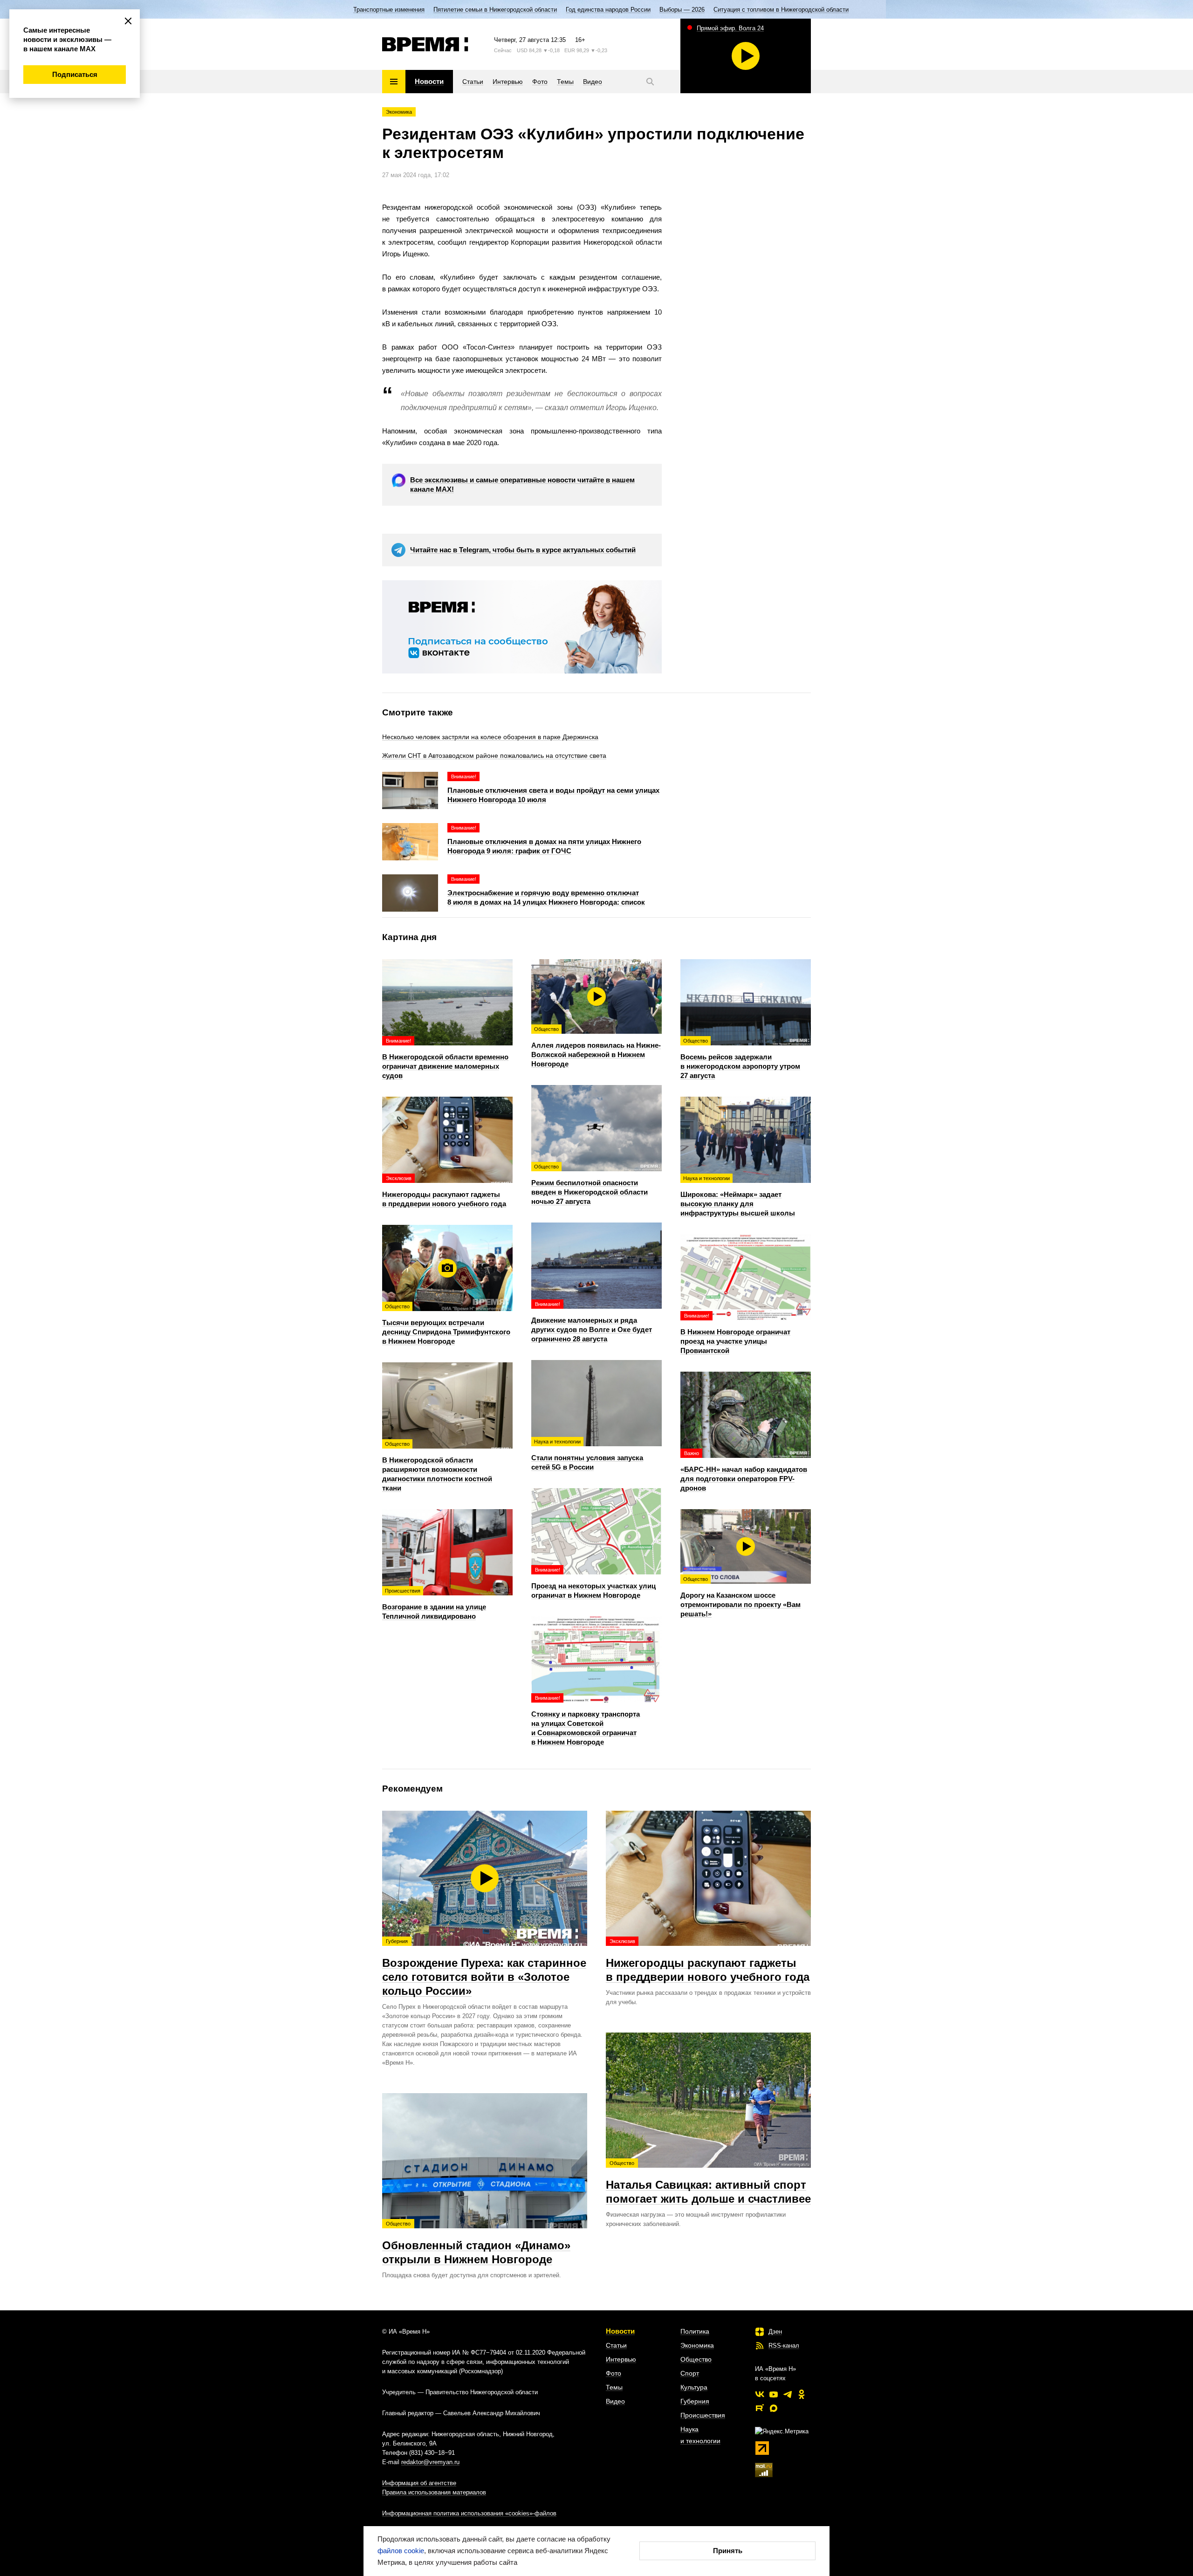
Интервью (621, 2359)
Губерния (695, 2401)
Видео (615, 2401)
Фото (614, 2373)
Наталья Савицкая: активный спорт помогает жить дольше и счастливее (708, 2183)
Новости (620, 2331)
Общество (696, 2359)
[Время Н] (425, 44)
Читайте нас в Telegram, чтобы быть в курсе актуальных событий (523, 550)
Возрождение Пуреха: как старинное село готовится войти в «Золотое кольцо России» (484, 1968)
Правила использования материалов (434, 2492)
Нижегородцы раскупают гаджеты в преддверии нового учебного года (708, 1961)
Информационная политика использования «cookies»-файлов (469, 2513)
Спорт (690, 2373)
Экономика (399, 112)
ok (802, 2394)
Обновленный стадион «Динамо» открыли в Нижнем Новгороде (476, 2243)
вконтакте (760, 2394)
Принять (728, 2551)
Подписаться (75, 74)
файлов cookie (401, 2551)
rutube (760, 2408)
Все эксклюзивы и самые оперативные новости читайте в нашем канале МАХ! (522, 484)
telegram (788, 2394)
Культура (694, 2387)
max (774, 2408)
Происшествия (703, 2415)
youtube (774, 2394)
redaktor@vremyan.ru (430, 2462)
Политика (695, 2331)
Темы (614, 2387)
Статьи (616, 2345)
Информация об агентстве (419, 2483)
